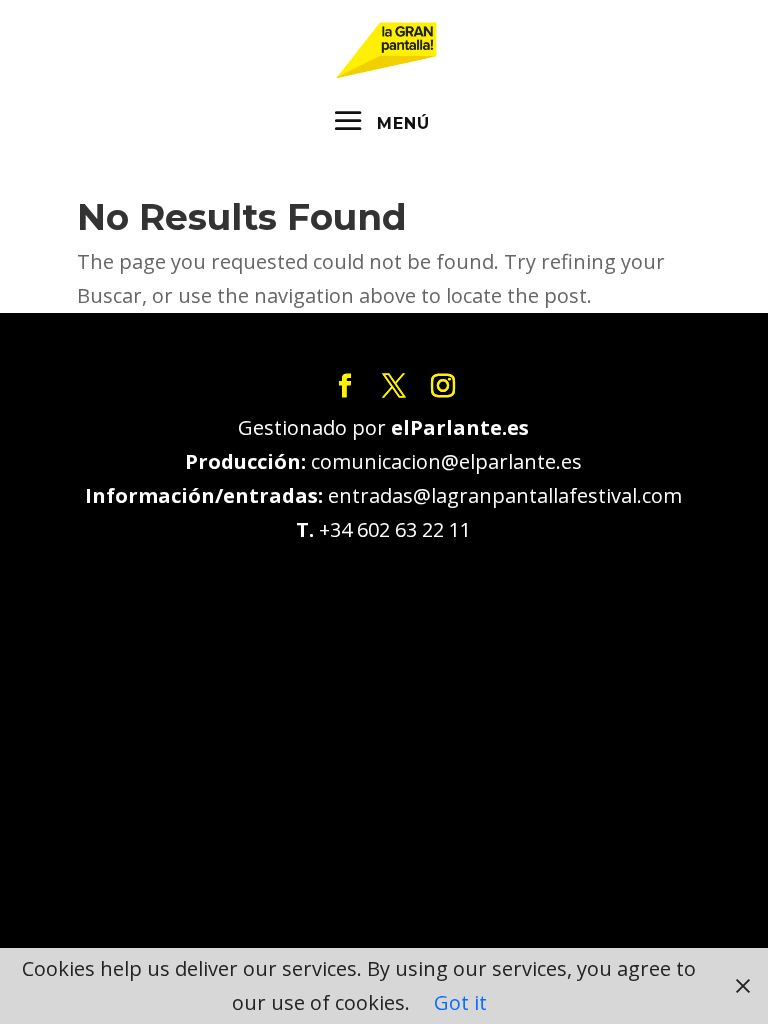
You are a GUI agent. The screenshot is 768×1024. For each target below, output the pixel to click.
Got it (460, 1002)
